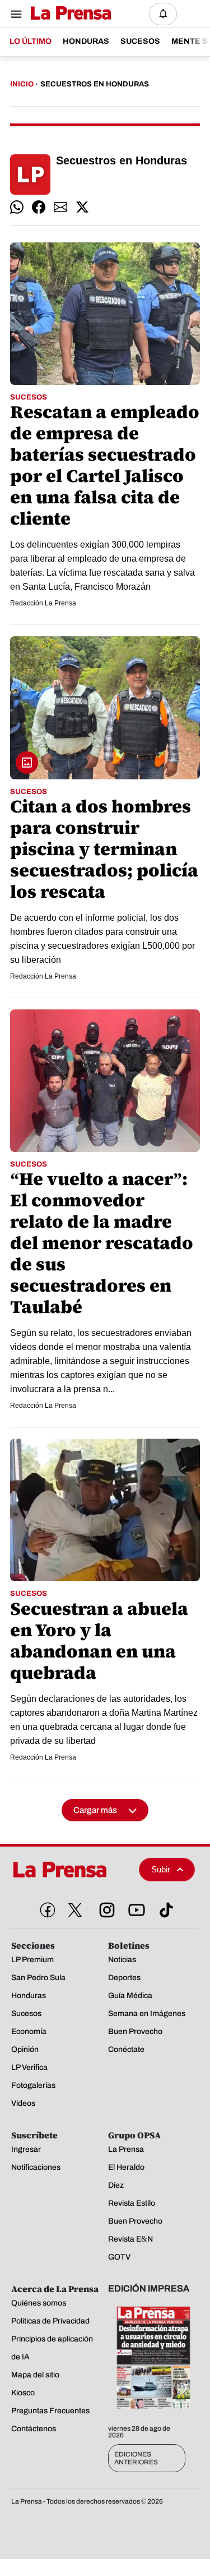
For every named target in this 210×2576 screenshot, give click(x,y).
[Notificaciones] (163, 14)
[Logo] (68, 14)
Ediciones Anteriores (136, 2458)
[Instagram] (105, 1908)
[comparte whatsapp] (17, 207)
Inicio (22, 84)
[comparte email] (60, 207)
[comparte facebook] (39, 207)
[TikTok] (164, 1908)
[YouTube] (134, 1908)
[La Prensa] (71, 1870)
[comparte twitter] (82, 207)
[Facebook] (45, 1908)
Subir (161, 1869)
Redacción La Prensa (43, 603)
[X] (75, 1910)
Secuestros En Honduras (95, 84)
